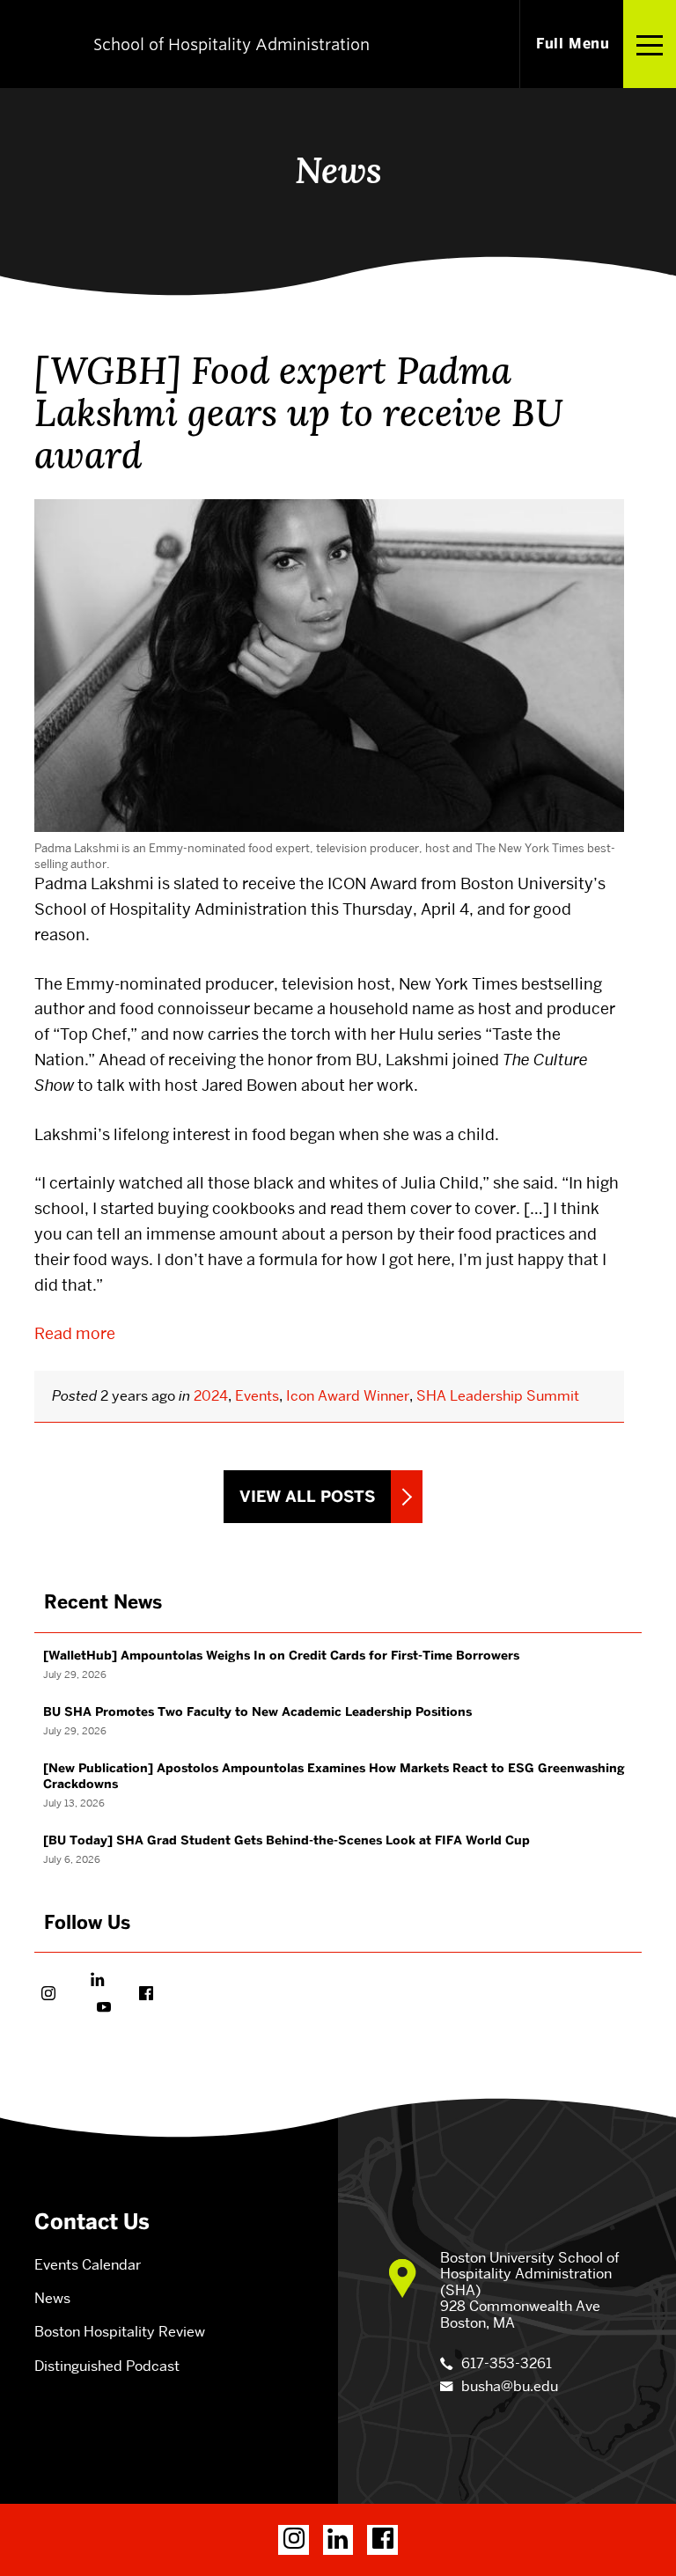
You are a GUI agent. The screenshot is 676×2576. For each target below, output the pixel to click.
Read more (75, 1333)
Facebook (146, 1995)
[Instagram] (294, 2540)
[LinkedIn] (338, 2540)
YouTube (104, 2009)
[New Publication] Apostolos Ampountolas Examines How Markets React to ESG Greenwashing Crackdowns (334, 1776)
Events (257, 1396)
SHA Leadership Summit (498, 1396)
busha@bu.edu (510, 2386)
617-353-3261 (507, 2363)
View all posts (307, 1497)
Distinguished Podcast (107, 2366)
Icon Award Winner (348, 1396)
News (52, 2298)
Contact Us (92, 2222)
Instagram (48, 1995)
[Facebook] (382, 2540)
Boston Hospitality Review (120, 2332)
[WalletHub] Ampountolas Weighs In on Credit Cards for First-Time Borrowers (281, 1656)
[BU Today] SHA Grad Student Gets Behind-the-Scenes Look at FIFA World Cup (287, 1840)
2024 (211, 1396)
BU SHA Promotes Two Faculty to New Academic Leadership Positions (257, 1712)
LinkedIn (97, 1981)
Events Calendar (88, 2265)
